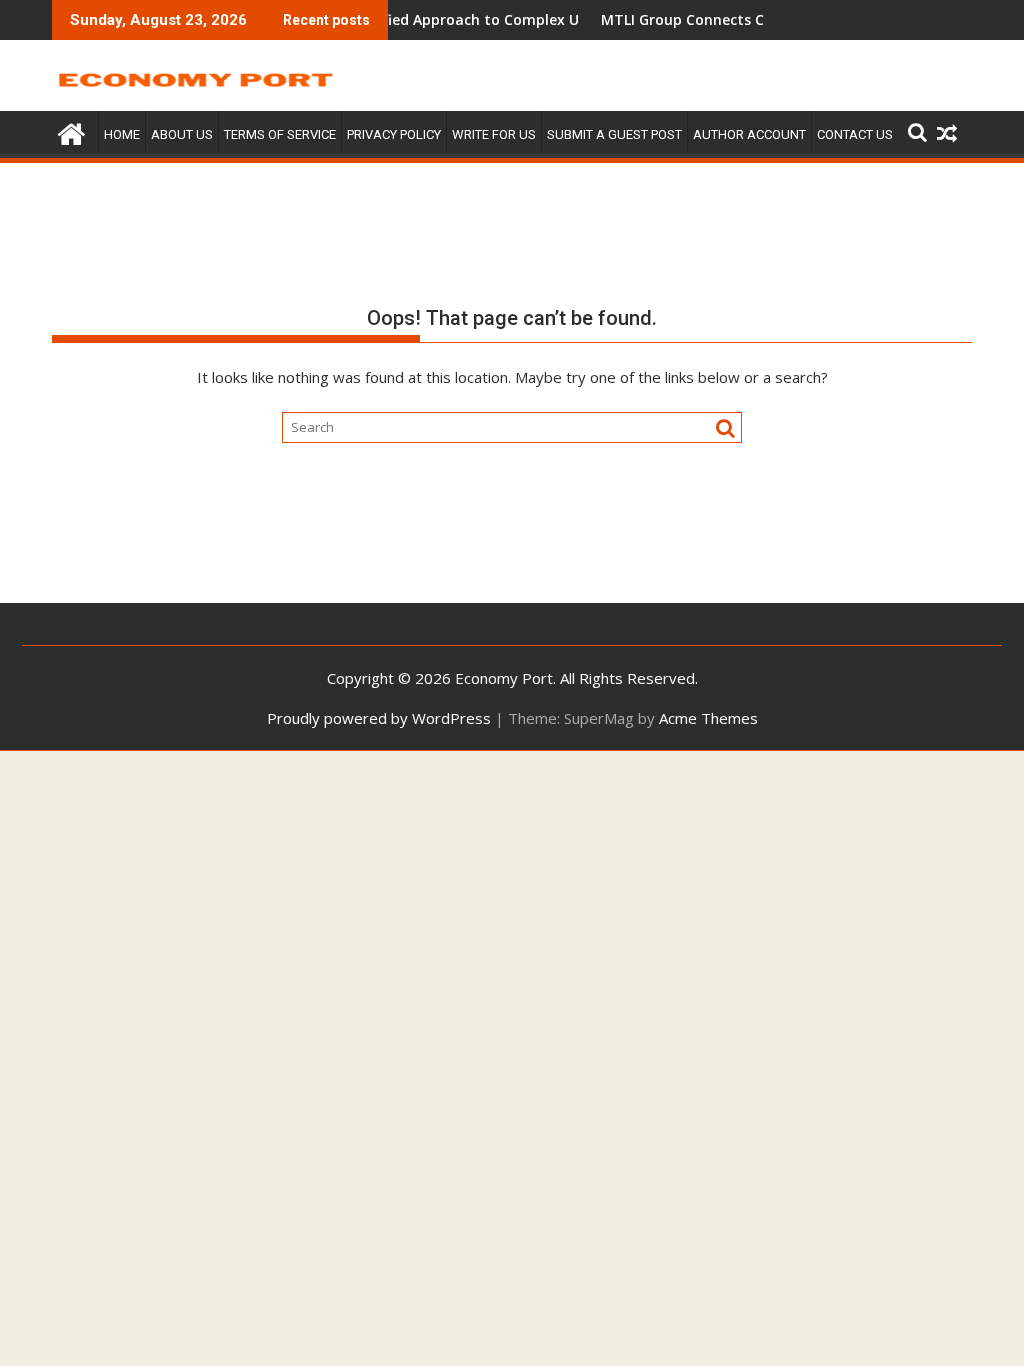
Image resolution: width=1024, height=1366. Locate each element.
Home (122, 134)
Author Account (749, 134)
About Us (182, 134)
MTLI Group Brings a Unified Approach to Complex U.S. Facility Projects (442, 19)
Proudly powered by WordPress (379, 718)
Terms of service (280, 134)
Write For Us (494, 134)
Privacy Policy (394, 134)
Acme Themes (708, 718)
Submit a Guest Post (614, 134)
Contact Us (855, 134)
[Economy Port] (71, 131)
